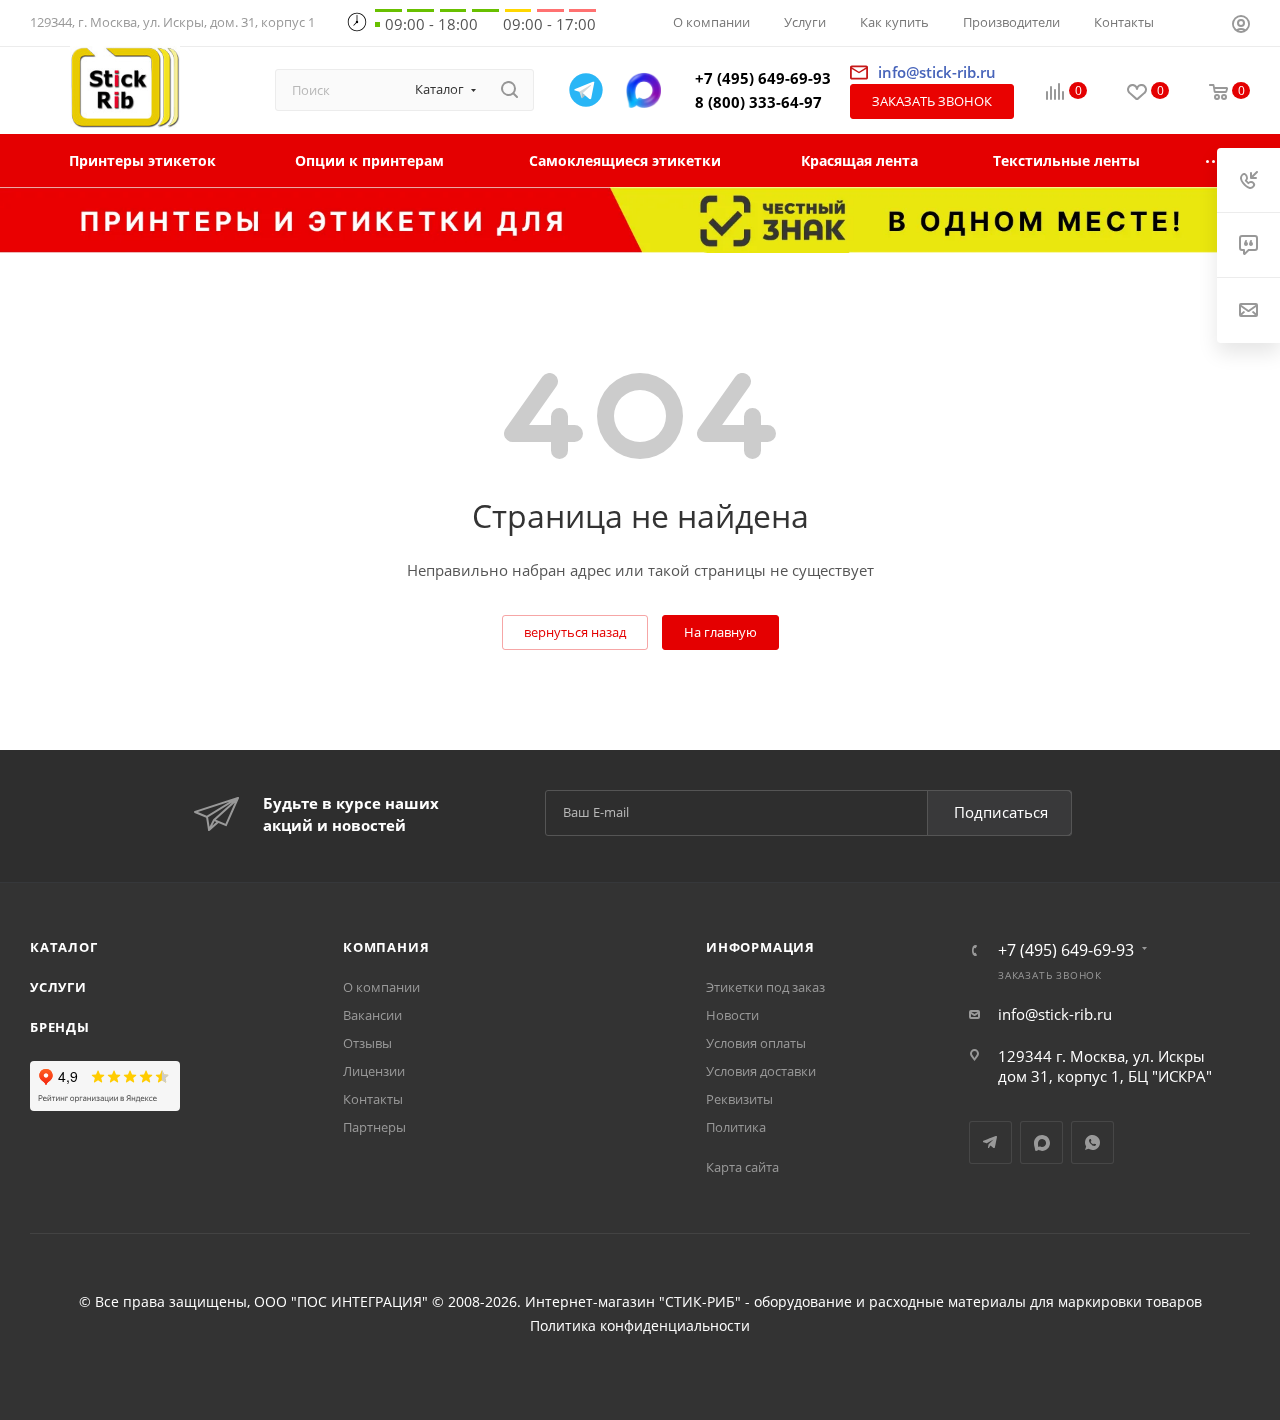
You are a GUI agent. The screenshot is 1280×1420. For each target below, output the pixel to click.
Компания (386, 947)
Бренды (60, 1027)
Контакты (373, 1099)
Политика (736, 1127)
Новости (732, 1015)
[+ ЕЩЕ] (1215, 160)
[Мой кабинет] (1241, 26)
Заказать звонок (932, 101)
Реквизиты (739, 1099)
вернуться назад (575, 632)
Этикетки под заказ (765, 987)
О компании (381, 987)
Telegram (990, 1142)
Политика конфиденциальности (640, 1326)
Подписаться (1001, 812)
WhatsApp (1092, 1142)
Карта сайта (742, 1167)
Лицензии (374, 1071)
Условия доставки (761, 1071)
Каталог (64, 947)
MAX (1041, 1142)
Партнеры (374, 1127)
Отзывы (367, 1043)
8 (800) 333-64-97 (758, 102)
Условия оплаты (756, 1043)
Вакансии (372, 1015)
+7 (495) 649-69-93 (763, 78)
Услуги (58, 987)
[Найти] (509, 90)
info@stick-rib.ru (1055, 1014)
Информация (760, 947)
